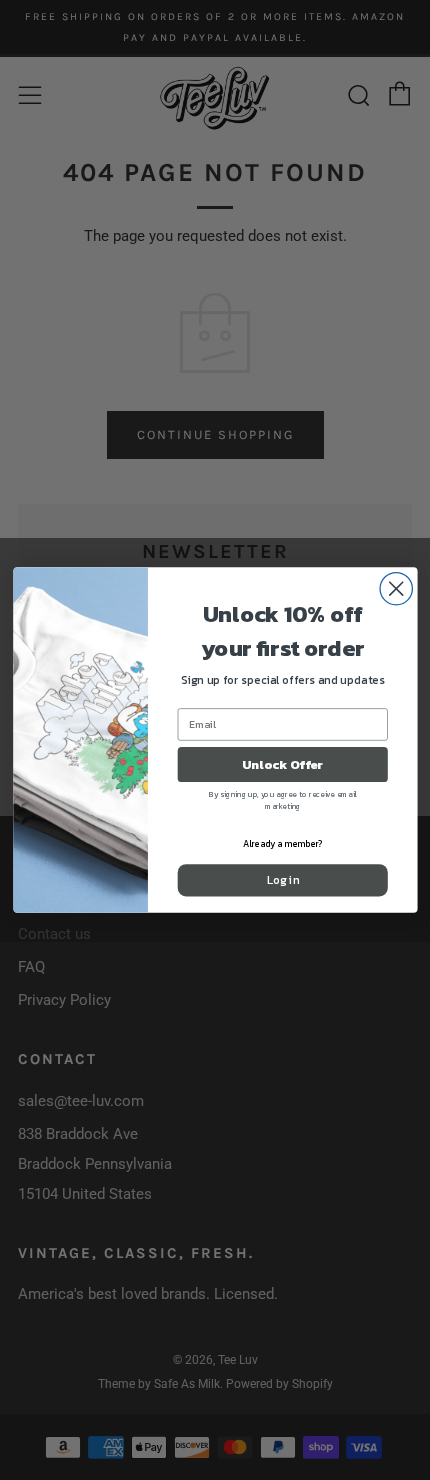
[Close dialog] (396, 589)
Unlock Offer (282, 764)
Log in (282, 879)
